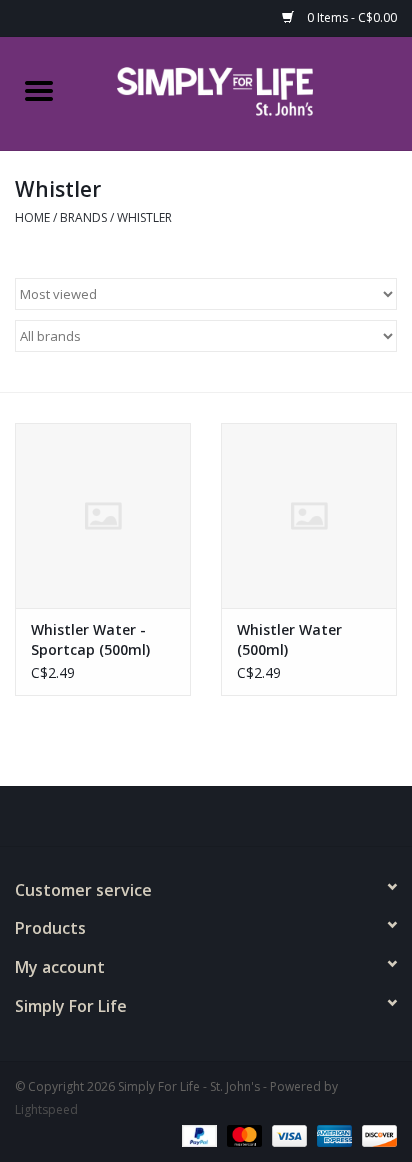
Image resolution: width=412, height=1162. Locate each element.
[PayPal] (197, 1134)
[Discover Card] (376, 1134)
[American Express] (332, 1134)
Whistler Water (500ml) (289, 639)
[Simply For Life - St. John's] (245, 91)
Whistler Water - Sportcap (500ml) (90, 639)
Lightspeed (46, 1109)
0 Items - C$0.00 (350, 17)
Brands (83, 217)
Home (32, 217)
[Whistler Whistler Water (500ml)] (309, 515)
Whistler (144, 217)
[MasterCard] (242, 1134)
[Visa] (287, 1134)
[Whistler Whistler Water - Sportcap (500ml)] (103, 515)
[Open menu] (39, 90)
